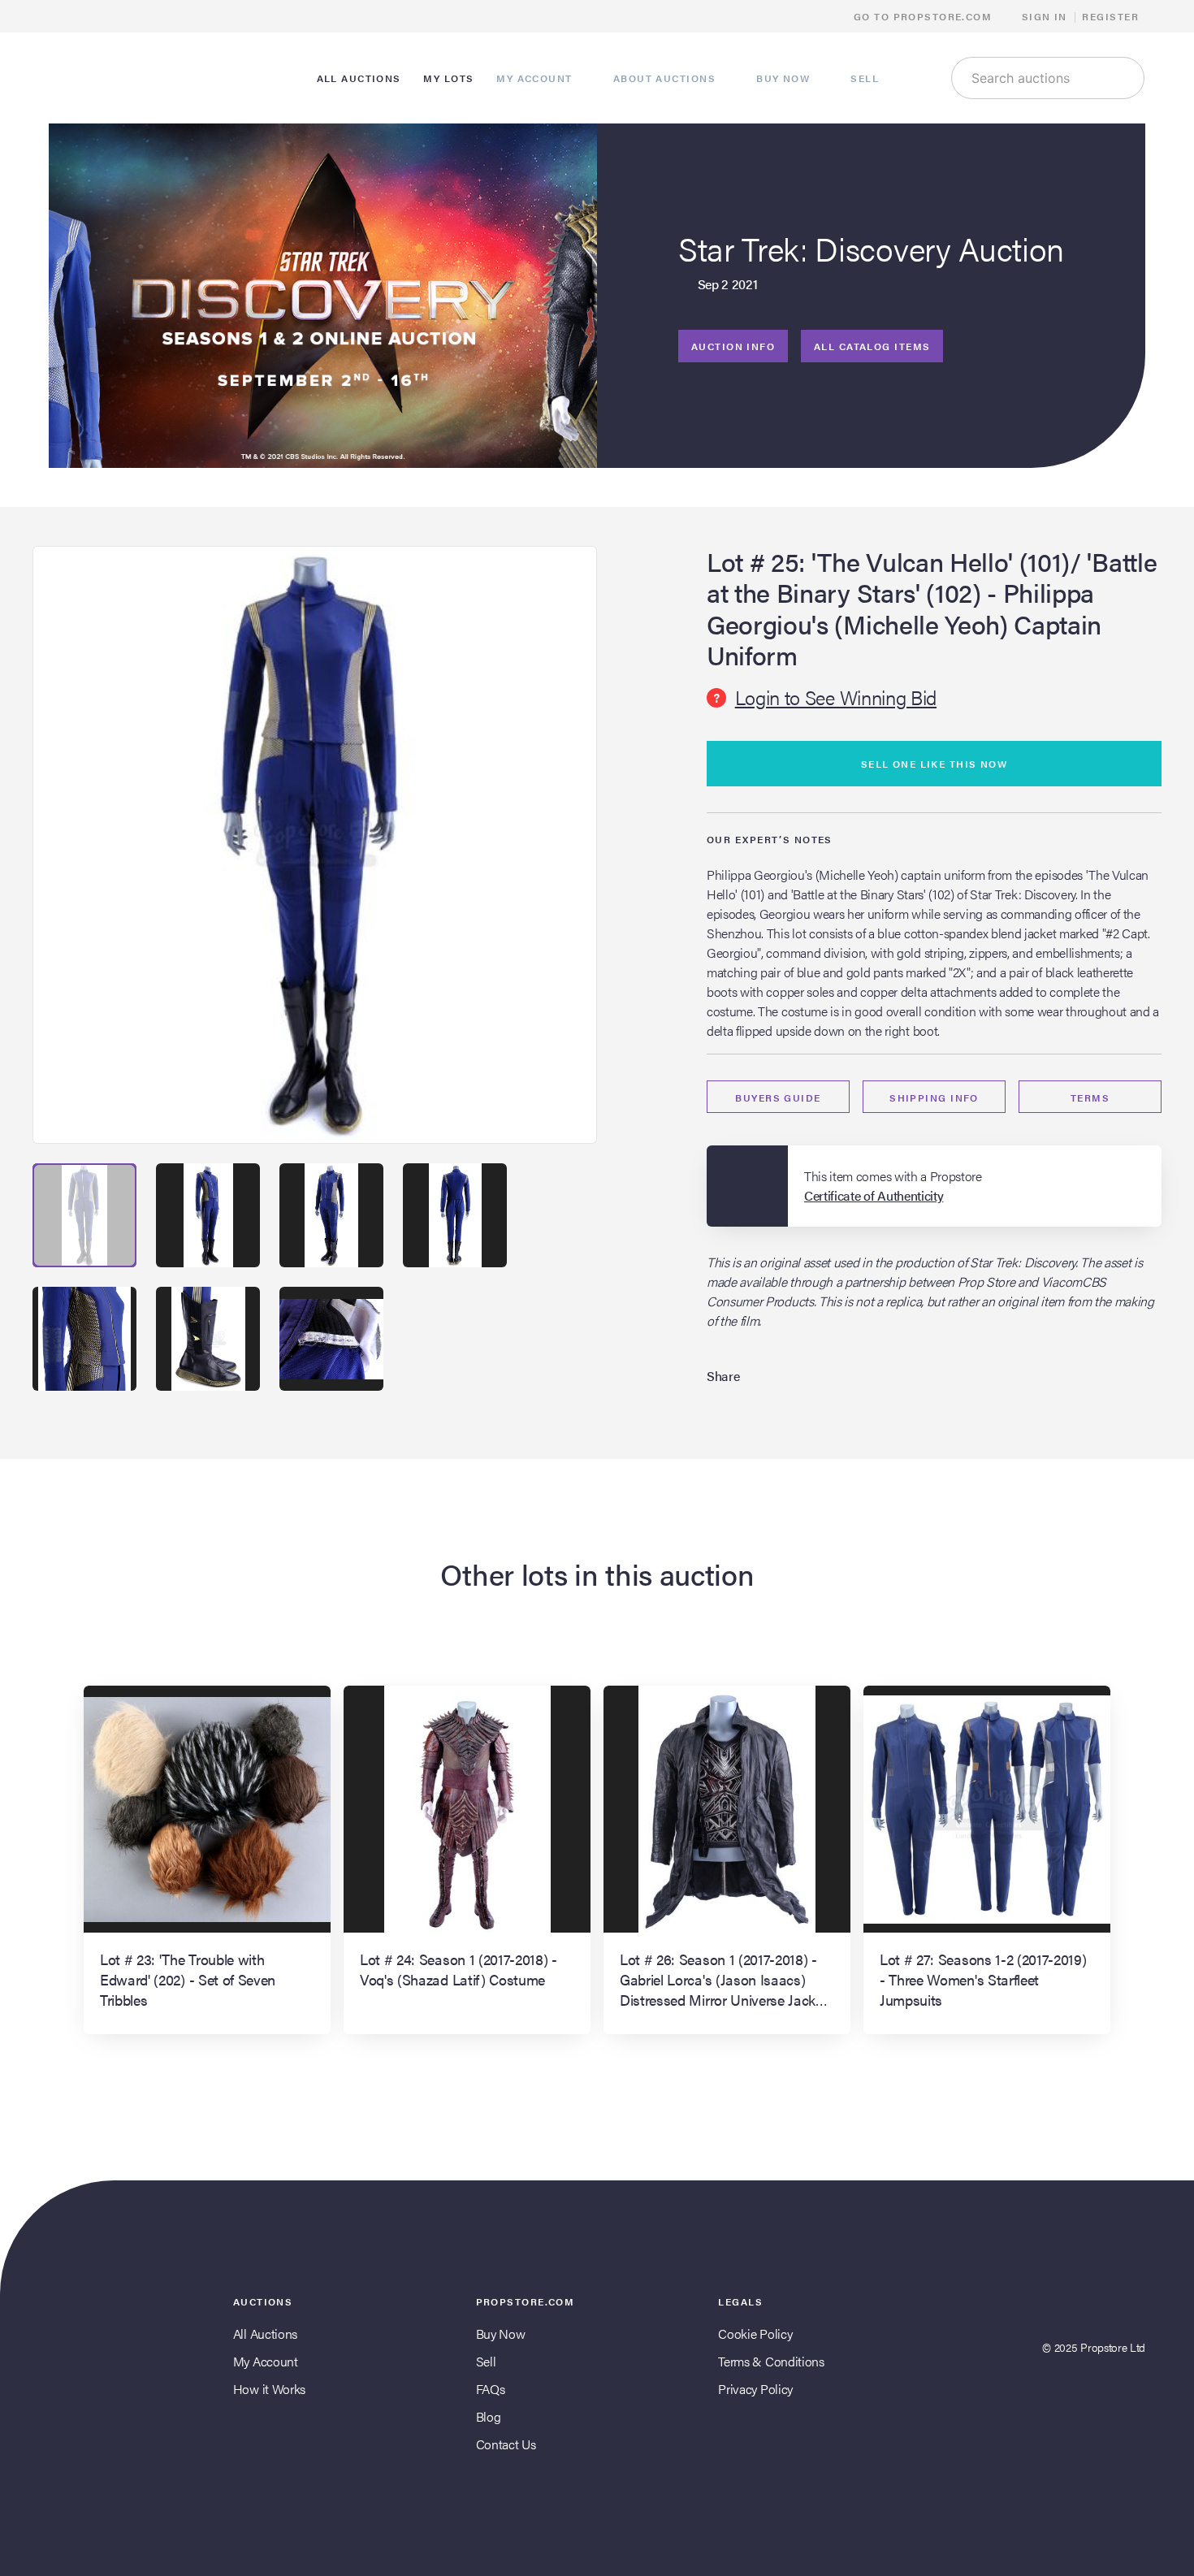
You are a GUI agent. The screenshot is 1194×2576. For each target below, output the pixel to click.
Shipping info (934, 1098)
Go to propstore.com (925, 16)
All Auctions (265, 2334)
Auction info (733, 346)
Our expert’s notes (770, 839)
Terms (1090, 1098)
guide (778, 1098)
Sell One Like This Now (934, 764)
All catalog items (872, 346)
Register (1110, 16)
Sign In (1045, 16)
